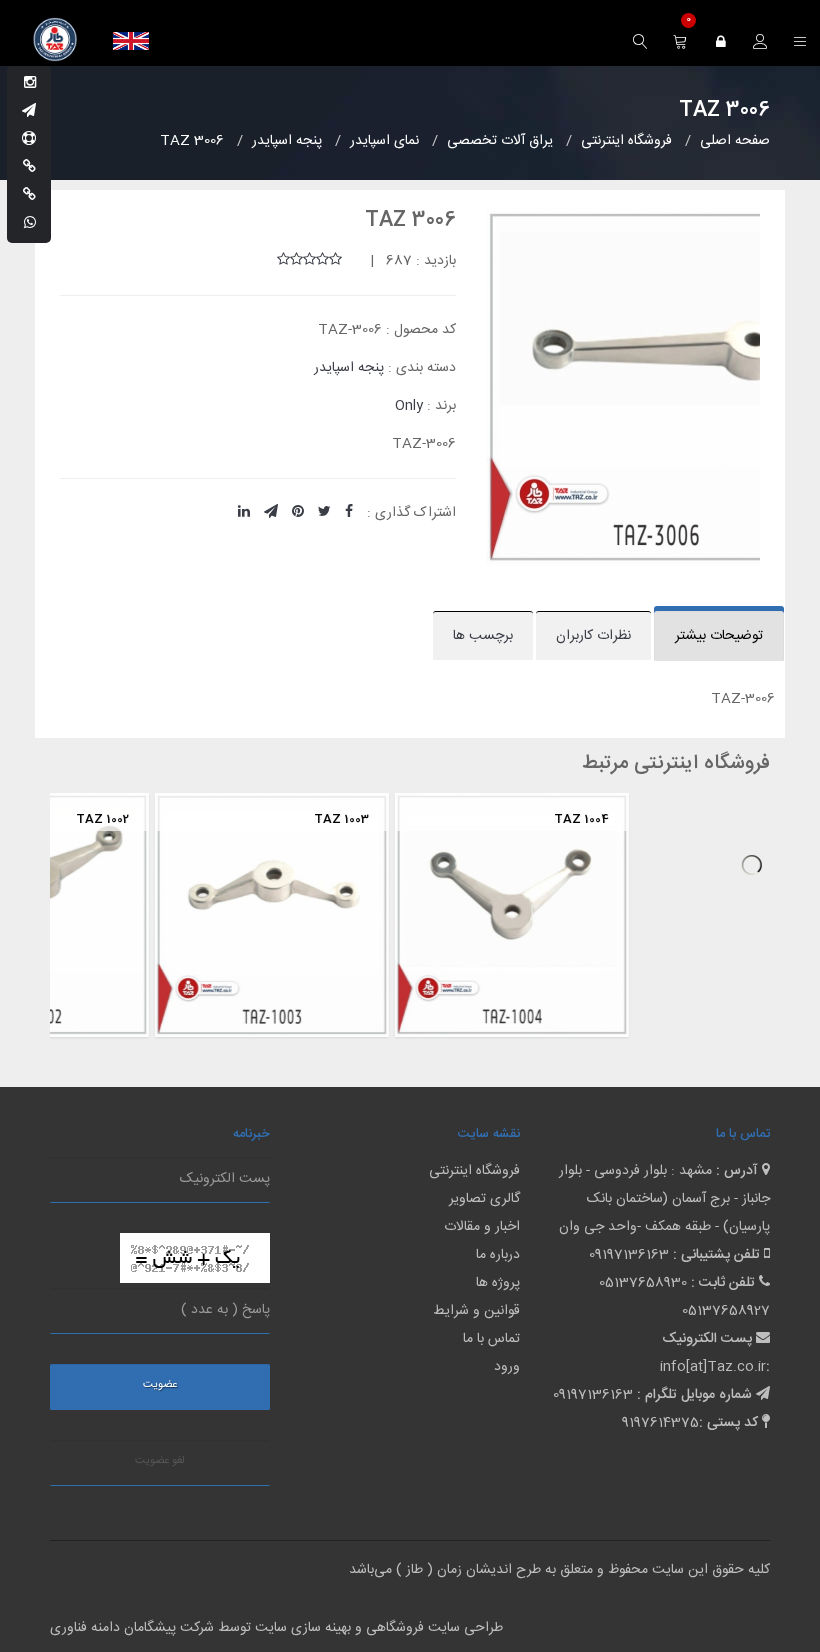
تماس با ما (491, 1339)
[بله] (29, 168)
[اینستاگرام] (30, 84)
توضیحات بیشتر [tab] (719, 636)
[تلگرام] (29, 112)
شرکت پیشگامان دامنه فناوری (132, 1628)
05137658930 (643, 1283)
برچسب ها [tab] (483, 636)
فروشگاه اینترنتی (474, 1171)
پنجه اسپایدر (349, 368)
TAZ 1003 (252, 819)
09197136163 (629, 1255)
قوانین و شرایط (476, 1311)
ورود (507, 1367)
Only (409, 406)
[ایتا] (29, 196)
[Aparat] (29, 140)
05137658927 (726, 1311)
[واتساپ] (30, 224)
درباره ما (498, 1255)
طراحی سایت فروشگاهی (432, 1628)
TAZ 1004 (492, 819)
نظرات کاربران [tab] (593, 636)
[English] (131, 41)
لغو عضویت (160, 1461)
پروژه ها (498, 1283)
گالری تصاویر (484, 1199)
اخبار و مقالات (482, 1227)
